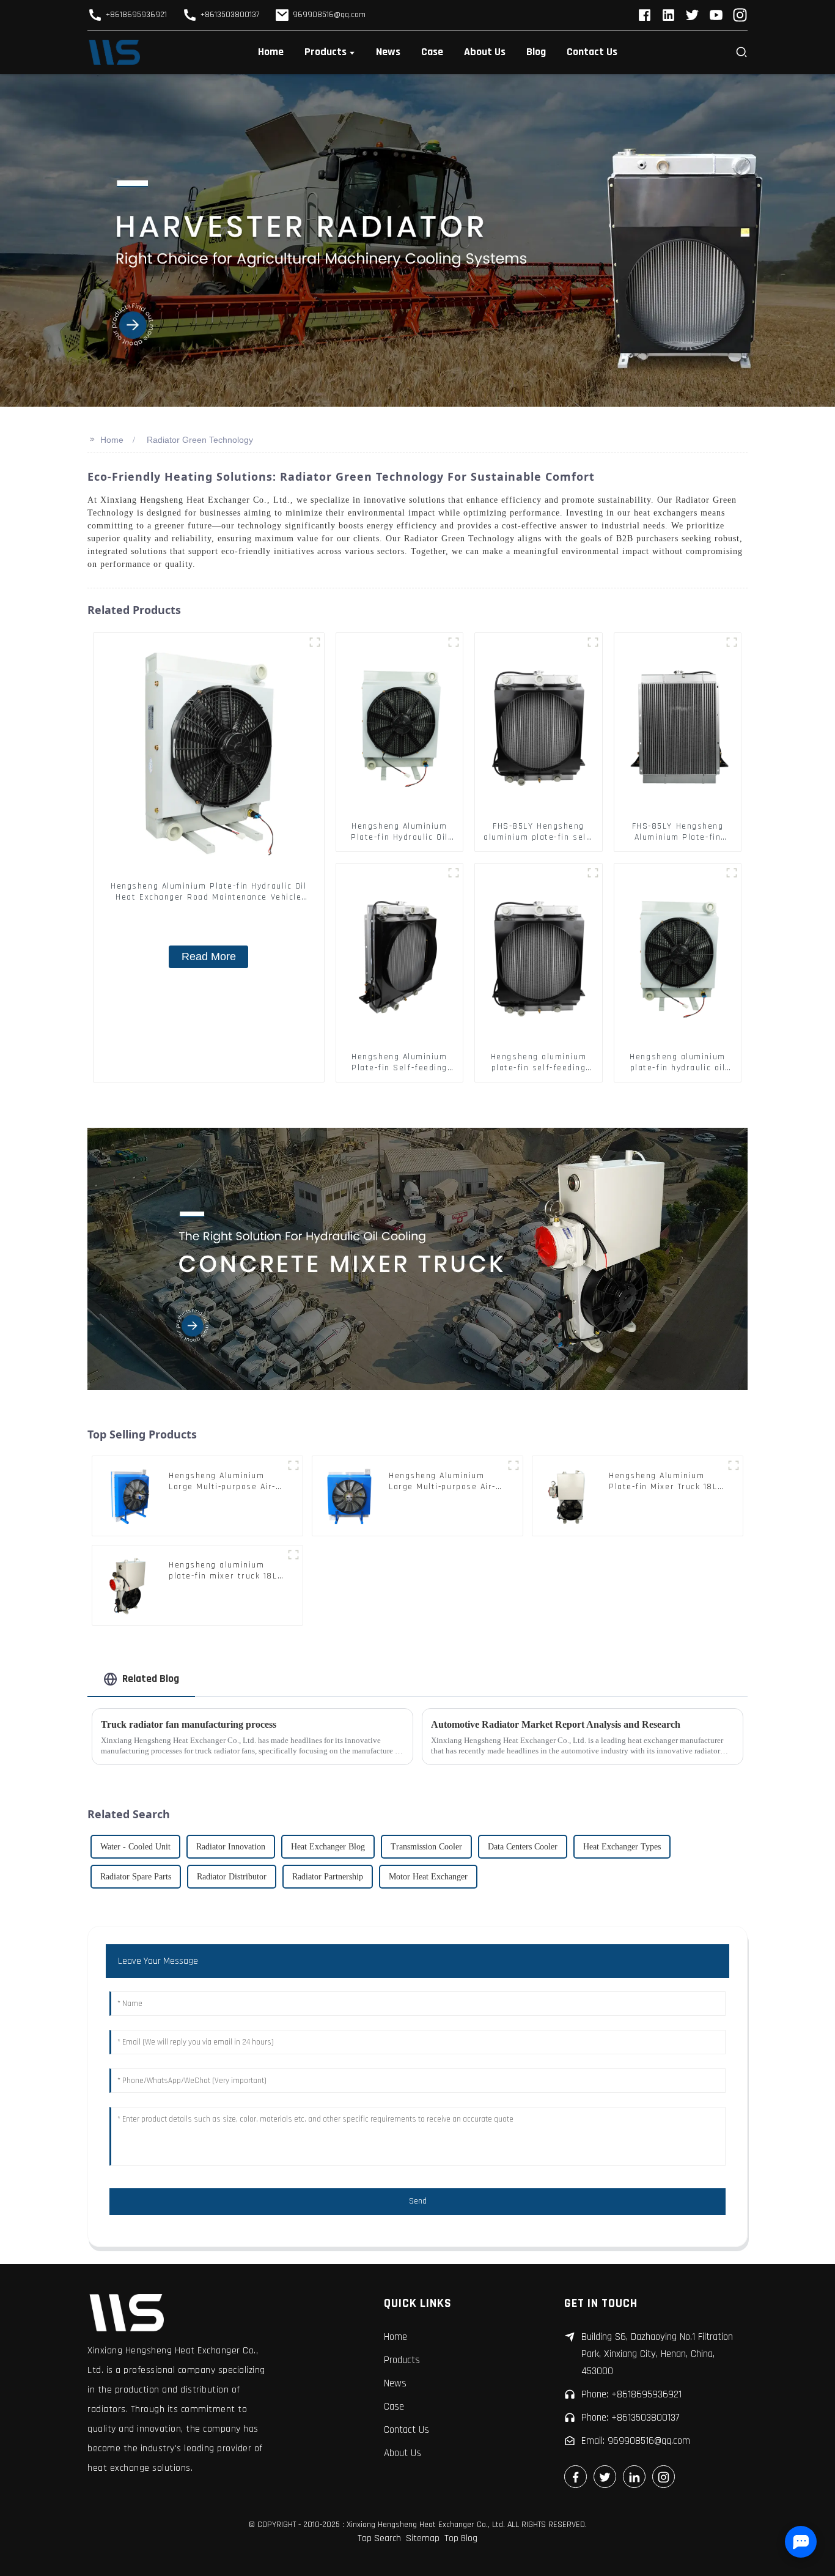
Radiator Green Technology (200, 440)
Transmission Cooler (426, 1847)
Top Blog (461, 2538)
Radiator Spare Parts (136, 1877)
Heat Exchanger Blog (328, 1847)
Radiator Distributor (232, 1877)
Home (112, 440)
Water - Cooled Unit (135, 1847)
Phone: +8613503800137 (630, 2418)
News (395, 2383)
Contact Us (406, 2430)
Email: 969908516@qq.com (636, 2441)
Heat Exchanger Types (622, 1847)
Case (394, 2407)
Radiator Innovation (231, 1847)
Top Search (379, 2538)
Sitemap (423, 2538)
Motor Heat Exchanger (428, 1877)
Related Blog (151, 1678)
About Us (403, 2453)
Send (418, 2201)
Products (402, 2360)
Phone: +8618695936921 (631, 2394)
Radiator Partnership (328, 1877)
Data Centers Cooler (523, 1847)
